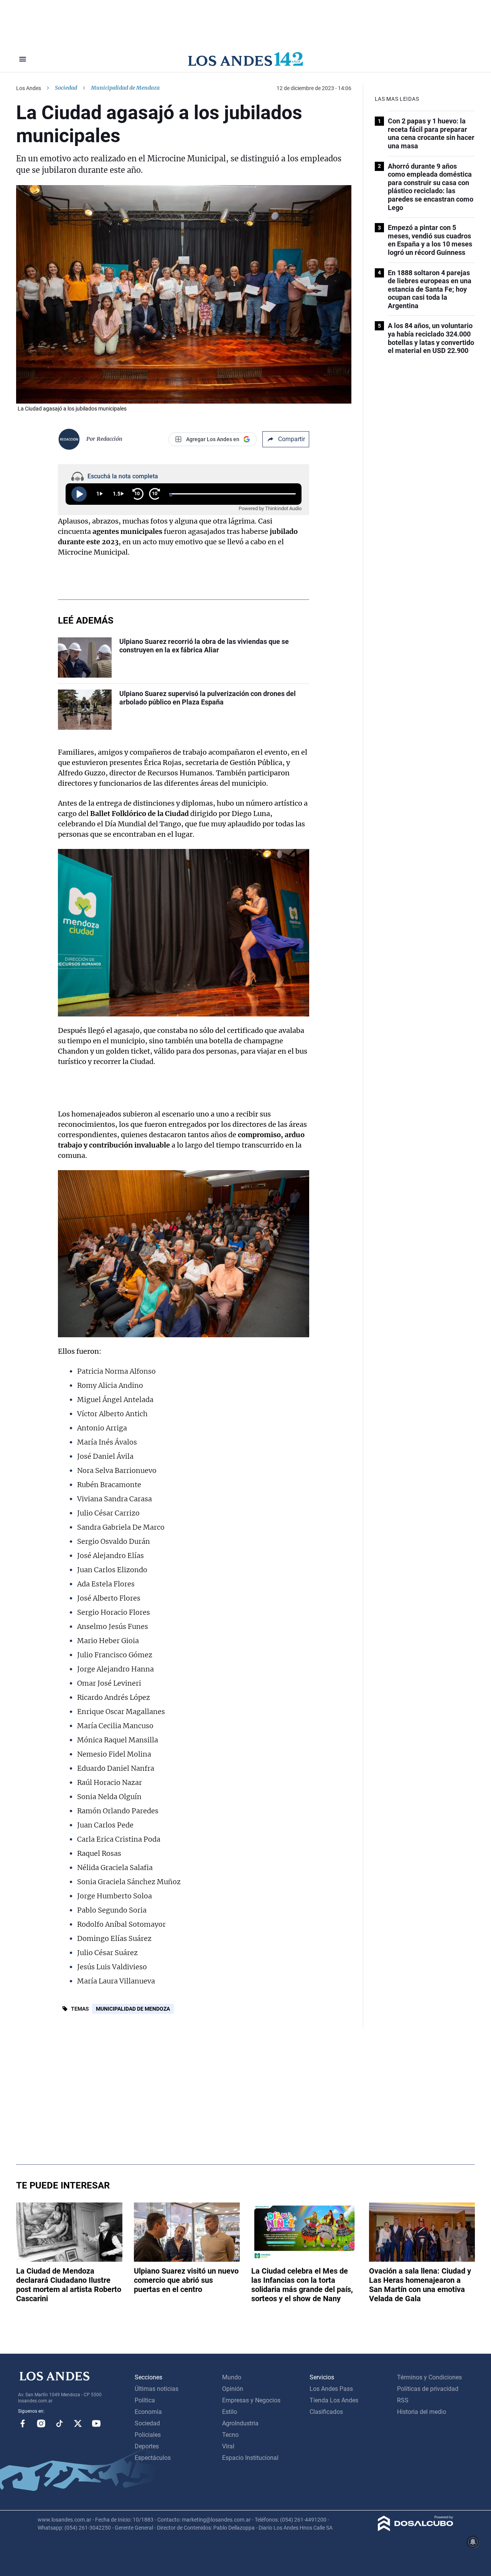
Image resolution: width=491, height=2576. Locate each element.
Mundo (232, 2377)
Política (145, 2400)
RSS (403, 2400)
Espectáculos (153, 2458)
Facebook (23, 2423)
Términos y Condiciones (429, 2377)
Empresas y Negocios (251, 2400)
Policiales (148, 2435)
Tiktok (59, 2423)
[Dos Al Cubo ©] (416, 2529)
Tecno (230, 2435)
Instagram (41, 2423)
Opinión (233, 2389)
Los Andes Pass (331, 2389)
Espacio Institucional (250, 2458)
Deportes (147, 2446)
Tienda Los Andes (334, 2400)
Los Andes (29, 88)
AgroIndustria (240, 2423)
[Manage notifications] (473, 2542)
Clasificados (326, 2412)
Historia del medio (422, 2412)
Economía (148, 2412)
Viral (228, 2446)
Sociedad (66, 88)
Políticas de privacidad (428, 2389)
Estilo (230, 2412)
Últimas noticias (157, 2389)
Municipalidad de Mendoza (133, 2009)
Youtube (96, 2423)
